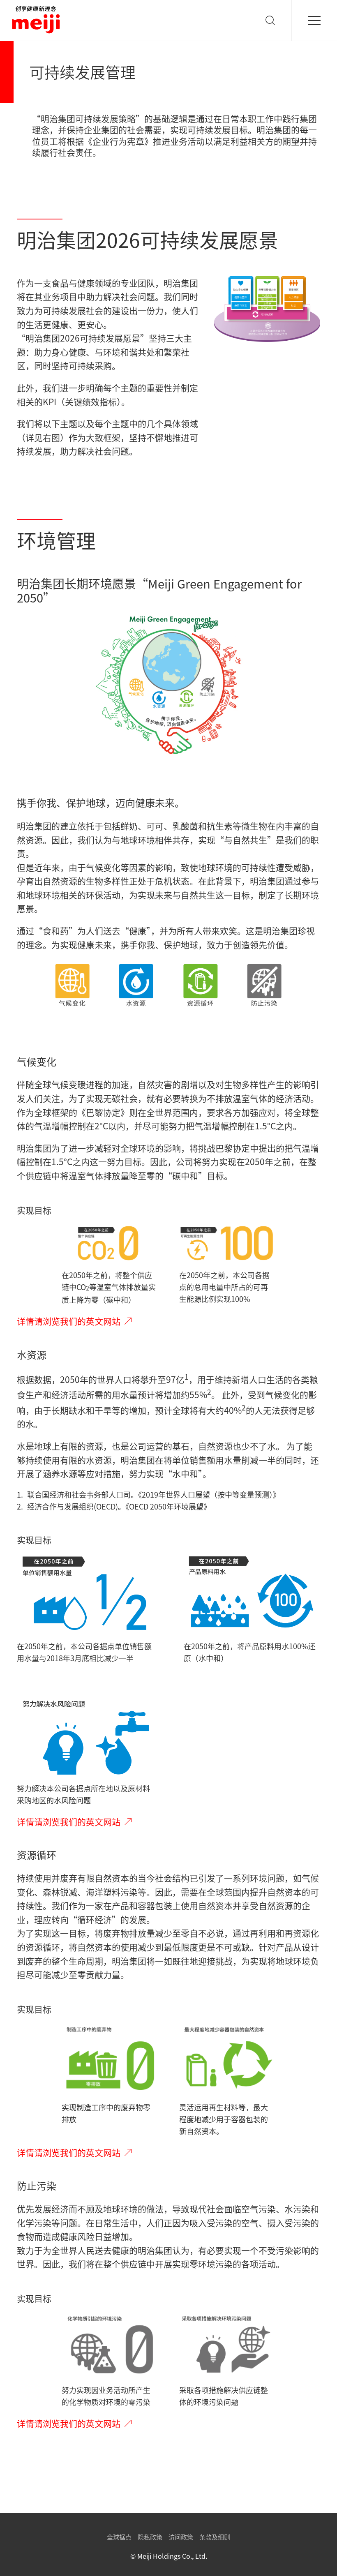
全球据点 (119, 2537)
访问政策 (181, 2537)
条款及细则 (215, 2537)
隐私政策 (150, 2537)
